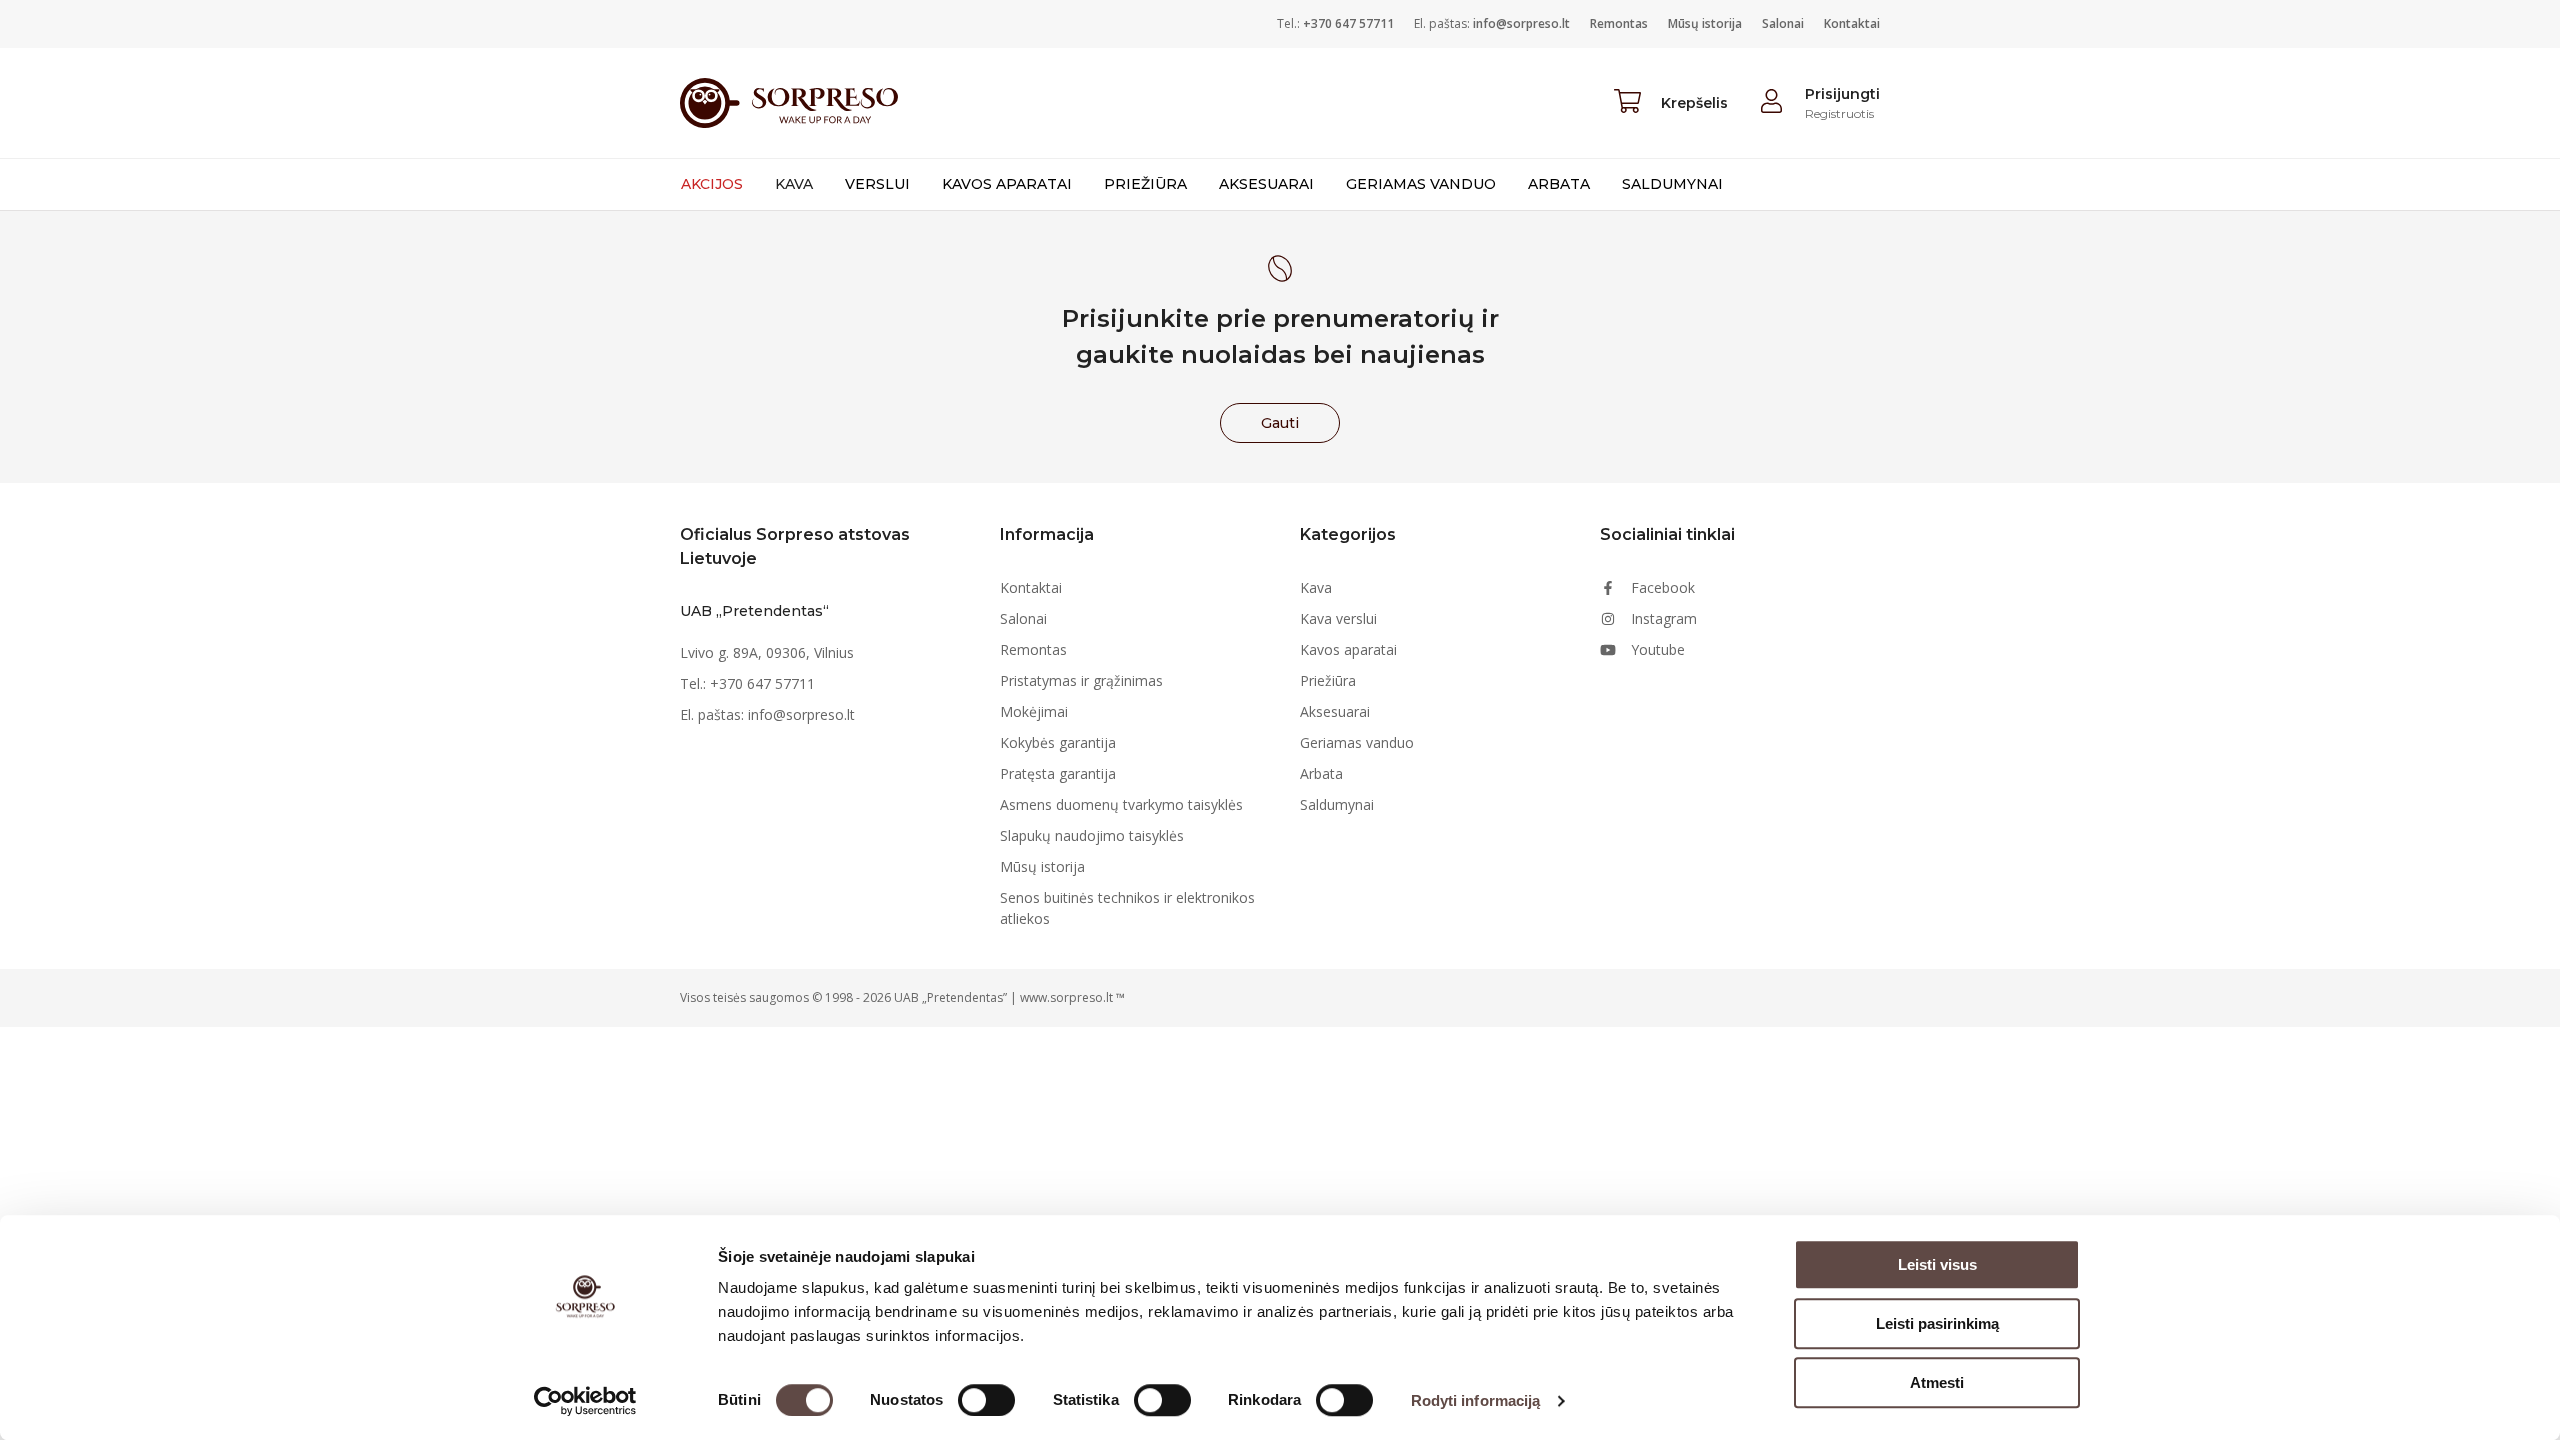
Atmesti (1937, 1382)
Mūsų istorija (1705, 23)
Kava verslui (1338, 618)
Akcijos (712, 184)
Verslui (877, 184)
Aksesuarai (1266, 184)
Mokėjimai (1034, 711)
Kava (794, 184)
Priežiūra (1145, 184)
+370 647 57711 (1348, 23)
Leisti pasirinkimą (1937, 1323)
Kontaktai (1852, 23)
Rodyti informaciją (1476, 1400)
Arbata (1559, 184)
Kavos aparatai (1007, 184)
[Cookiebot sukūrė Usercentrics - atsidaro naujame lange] (585, 1401)
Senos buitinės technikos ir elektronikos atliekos (1127, 908)
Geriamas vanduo (1421, 184)
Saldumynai (1672, 184)
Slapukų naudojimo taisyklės (1092, 835)
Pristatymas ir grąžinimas (1081, 680)
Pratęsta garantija (1058, 773)
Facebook (1663, 587)
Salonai (1783, 23)
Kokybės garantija (1058, 742)
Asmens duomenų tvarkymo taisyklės (1121, 804)
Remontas (1619, 23)
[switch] (986, 1400)
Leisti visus (1937, 1264)
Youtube (1658, 649)
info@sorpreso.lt (1521, 23)
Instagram (1664, 618)
